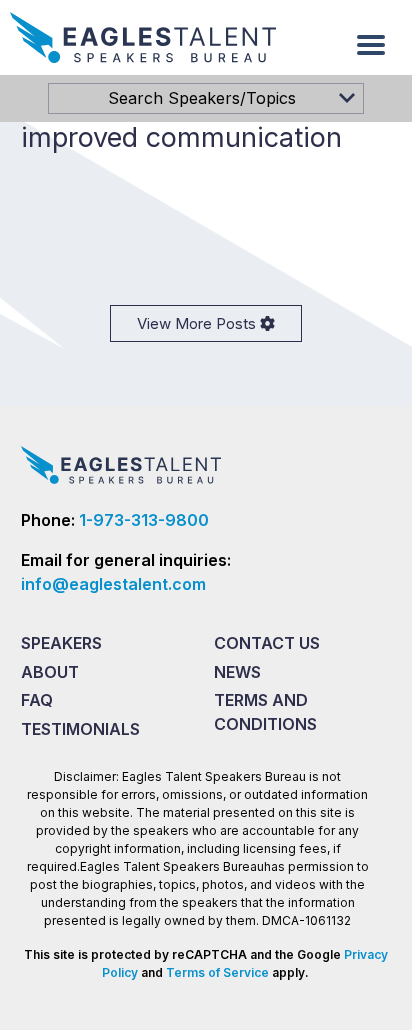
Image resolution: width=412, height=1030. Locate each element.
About (50, 672)
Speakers (61, 643)
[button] (371, 45)
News (237, 672)
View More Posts (198, 323)
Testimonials (80, 729)
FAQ (37, 700)
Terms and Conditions (265, 712)
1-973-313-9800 (144, 520)
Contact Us (267, 643)
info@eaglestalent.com (113, 584)
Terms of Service (217, 972)
